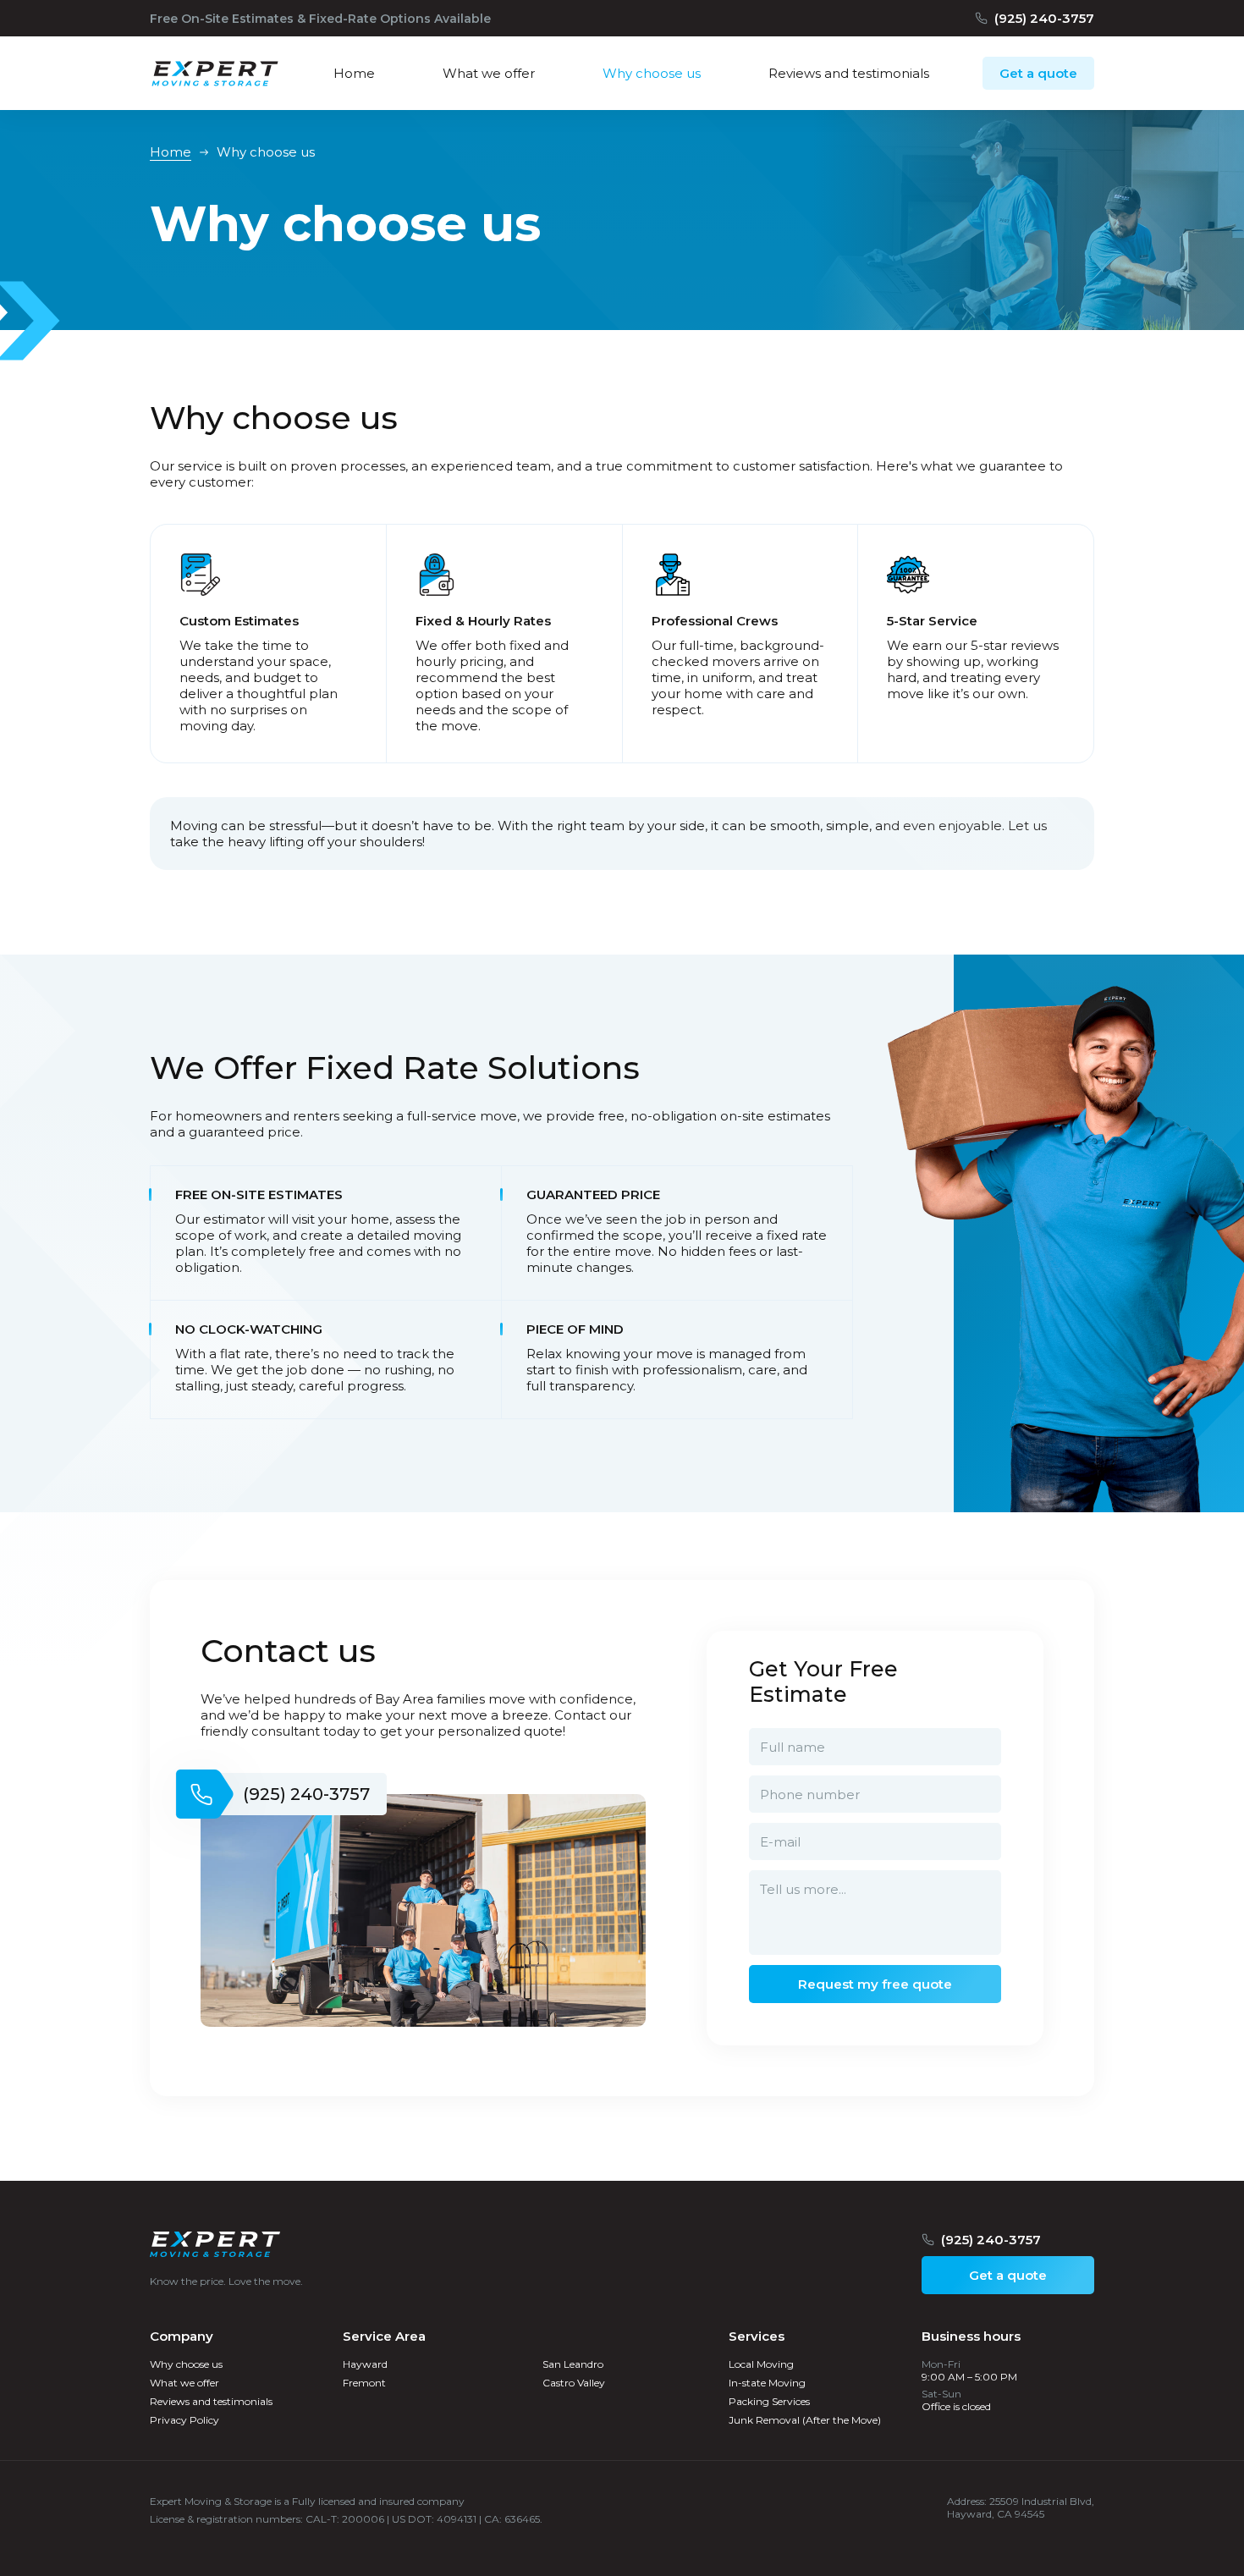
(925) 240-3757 (1044, 18)
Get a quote (1038, 73)
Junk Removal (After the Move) (805, 2420)
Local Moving (761, 2364)
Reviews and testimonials (211, 2401)
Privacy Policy (184, 2420)
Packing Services (769, 2401)
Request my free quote (875, 1984)
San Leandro (573, 2364)
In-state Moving (767, 2383)
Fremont (364, 2383)
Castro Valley (574, 2383)
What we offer (184, 2383)
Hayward (365, 2364)
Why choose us (186, 2364)
